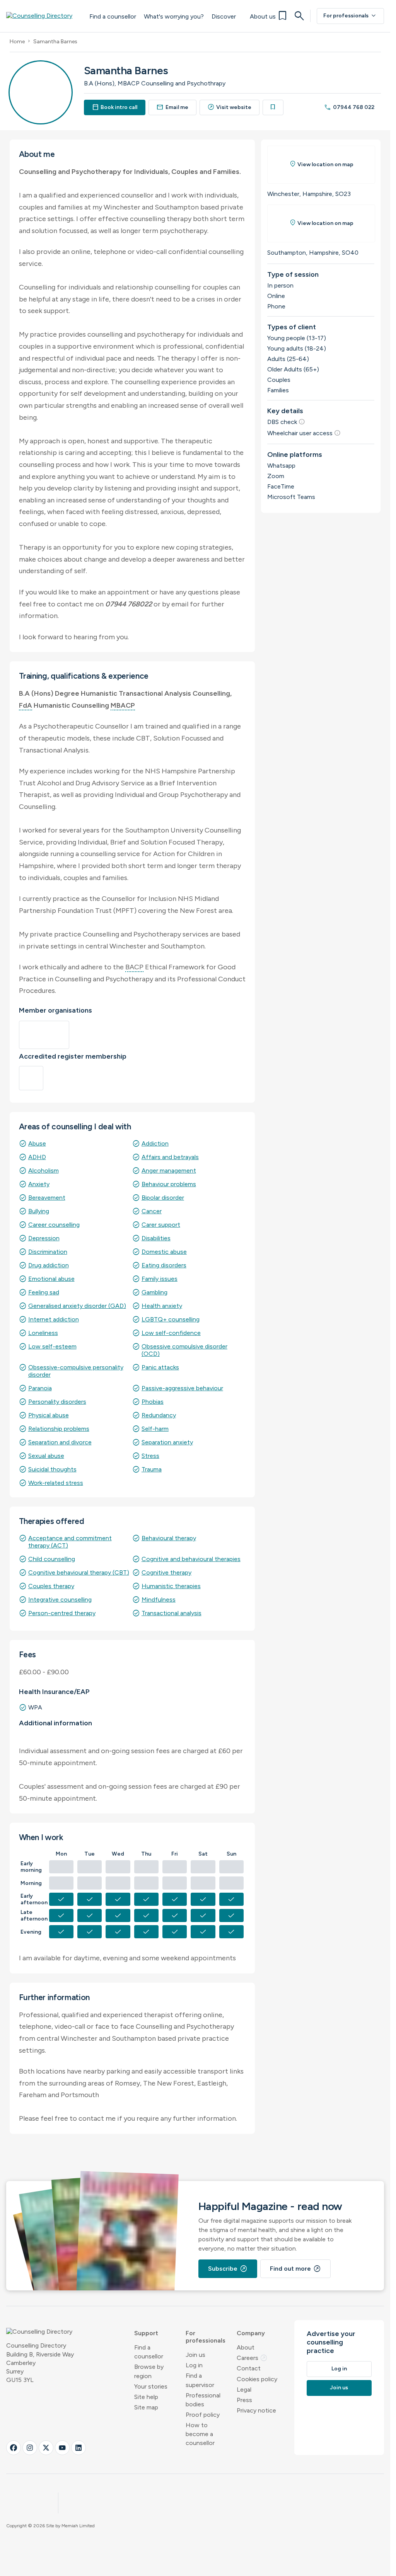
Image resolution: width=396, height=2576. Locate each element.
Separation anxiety (167, 1442)
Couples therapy (51, 1586)
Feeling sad (44, 1292)
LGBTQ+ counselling (171, 1319)
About (246, 2347)
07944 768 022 (349, 107)
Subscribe (228, 2269)
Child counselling (52, 1559)
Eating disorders (164, 1265)
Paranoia (40, 1388)
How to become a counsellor (200, 2434)
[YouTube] (62, 2448)
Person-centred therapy (62, 1613)
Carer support (161, 1225)
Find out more (295, 2269)
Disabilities (156, 1238)
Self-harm (155, 1429)
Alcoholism (44, 1171)
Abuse (37, 1143)
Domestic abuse (164, 1252)
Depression (44, 1238)
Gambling (154, 1292)
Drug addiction (49, 1265)
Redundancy (159, 1415)
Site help (146, 2397)
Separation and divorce (60, 1442)
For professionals (350, 16)
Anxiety (39, 1184)
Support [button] (146, 2333)
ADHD (37, 1157)
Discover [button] (224, 16)
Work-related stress (56, 1483)
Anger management (169, 1171)
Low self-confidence (171, 1333)
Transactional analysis (172, 1613)
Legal (244, 2390)
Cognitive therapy (166, 1572)
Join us (195, 2355)
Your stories (151, 2386)
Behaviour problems (169, 1184)
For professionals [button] (206, 2337)
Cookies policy (257, 2379)
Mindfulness (159, 1600)
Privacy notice (256, 2410)
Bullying (39, 1211)
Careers (252, 2358)
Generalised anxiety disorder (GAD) (77, 1306)
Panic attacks (160, 1367)
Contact (249, 2368)
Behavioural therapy (169, 1538)
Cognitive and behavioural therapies (191, 1559)
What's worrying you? (174, 16)
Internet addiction (54, 1319)
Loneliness (43, 1333)
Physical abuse (49, 1415)
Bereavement (47, 1198)
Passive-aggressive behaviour (182, 1388)
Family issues (160, 1279)
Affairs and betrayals (170, 1157)
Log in (194, 2365)
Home (17, 42)
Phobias (153, 1402)
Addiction (155, 1143)
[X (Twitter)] (46, 2448)
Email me (172, 107)
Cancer (152, 1211)
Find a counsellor (113, 16)
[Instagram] (30, 2448)
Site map (146, 2407)
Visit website (230, 107)
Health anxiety (162, 1306)
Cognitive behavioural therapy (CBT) (79, 1572)
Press (244, 2400)
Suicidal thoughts (52, 1469)
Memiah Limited (78, 2526)
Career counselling (54, 1225)
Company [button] (251, 2333)
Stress (150, 1456)
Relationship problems (59, 1429)
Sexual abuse (46, 1456)
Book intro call (115, 107)
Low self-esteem (52, 1346)
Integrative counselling (60, 1600)
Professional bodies (203, 2400)
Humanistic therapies (171, 1586)
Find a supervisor (200, 2380)
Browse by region (149, 2371)
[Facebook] (14, 2448)
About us (263, 16)
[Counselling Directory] (44, 16)
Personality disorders (57, 1402)
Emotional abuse (51, 1279)
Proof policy (203, 2415)
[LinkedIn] (79, 2448)
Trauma (152, 1469)
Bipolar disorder (163, 1198)
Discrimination (48, 1252)
